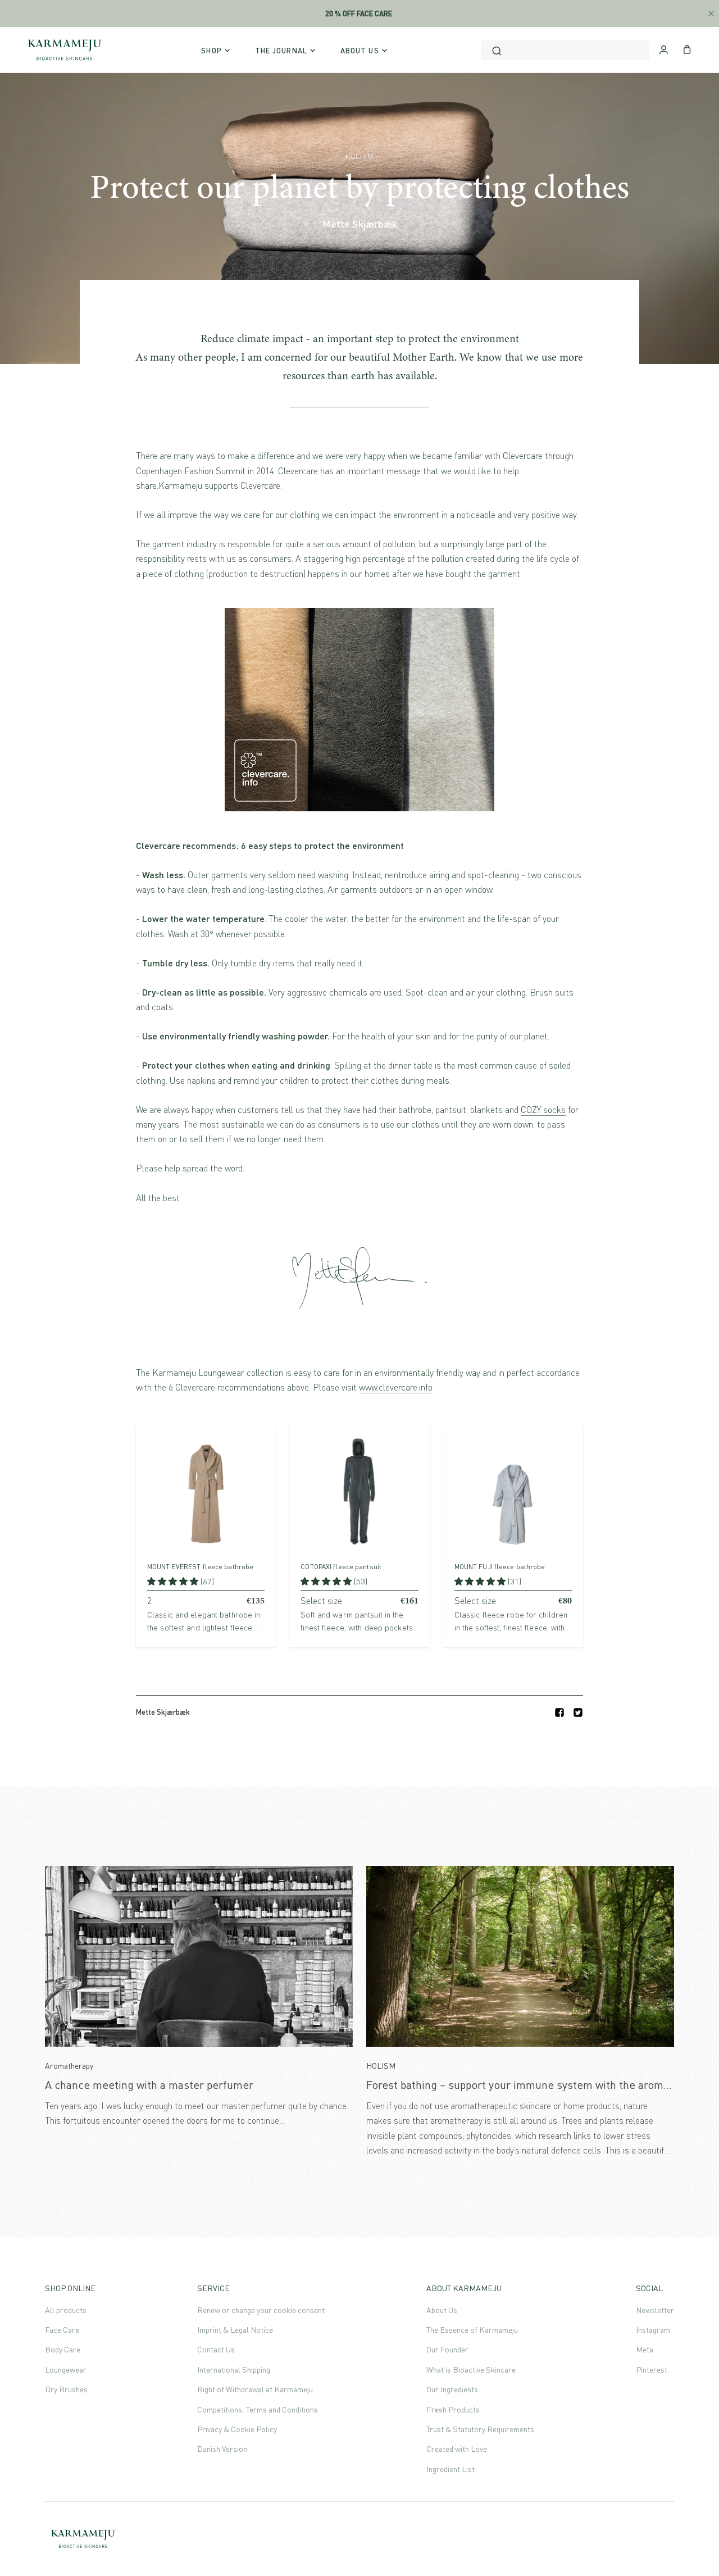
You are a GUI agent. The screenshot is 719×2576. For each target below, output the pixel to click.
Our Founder (447, 2349)
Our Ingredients (452, 2389)
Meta (645, 2349)
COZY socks (543, 1110)
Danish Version (222, 2449)
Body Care (63, 2349)
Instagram (653, 2330)
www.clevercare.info (396, 1387)
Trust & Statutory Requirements (480, 2429)
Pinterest (652, 2370)
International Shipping (234, 2370)
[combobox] (565, 50)
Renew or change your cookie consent (261, 2310)
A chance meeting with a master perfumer (149, 2085)
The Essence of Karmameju (472, 2330)
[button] (174, 1581)
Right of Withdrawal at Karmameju (255, 2389)
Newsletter (655, 2310)
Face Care (62, 2330)
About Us (442, 2310)
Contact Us (216, 2349)
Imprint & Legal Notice (235, 2330)
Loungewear (66, 2370)
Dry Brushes (66, 2389)
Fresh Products (453, 2409)
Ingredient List (450, 2469)
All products (66, 2310)
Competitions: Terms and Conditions (258, 2409)
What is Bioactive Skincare (471, 2370)
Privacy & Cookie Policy (237, 2429)
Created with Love (457, 2449)
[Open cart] (687, 48)
